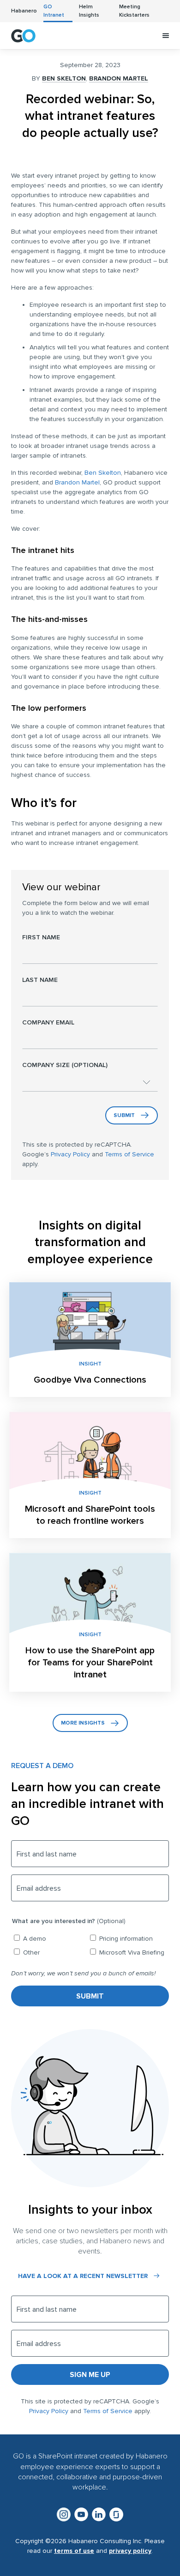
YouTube (81, 2514)
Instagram (64, 2514)
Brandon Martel (119, 78)
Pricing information (126, 1939)
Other (31, 1952)
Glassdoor (116, 2514)
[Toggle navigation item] (166, 36)
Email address (39, 1888)
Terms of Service (129, 1154)
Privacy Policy (70, 1154)
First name (41, 937)
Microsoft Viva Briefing (132, 1952)
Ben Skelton (64, 78)
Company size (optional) (65, 1065)
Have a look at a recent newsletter (83, 2276)
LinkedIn (99, 2514)
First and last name (47, 1854)
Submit (124, 1115)
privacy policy (130, 2551)
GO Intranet (23, 36)
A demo (35, 1939)
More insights (83, 1723)
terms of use (74, 2551)
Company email (48, 1022)
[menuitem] (24, 11)
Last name (40, 980)
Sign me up (90, 2375)
